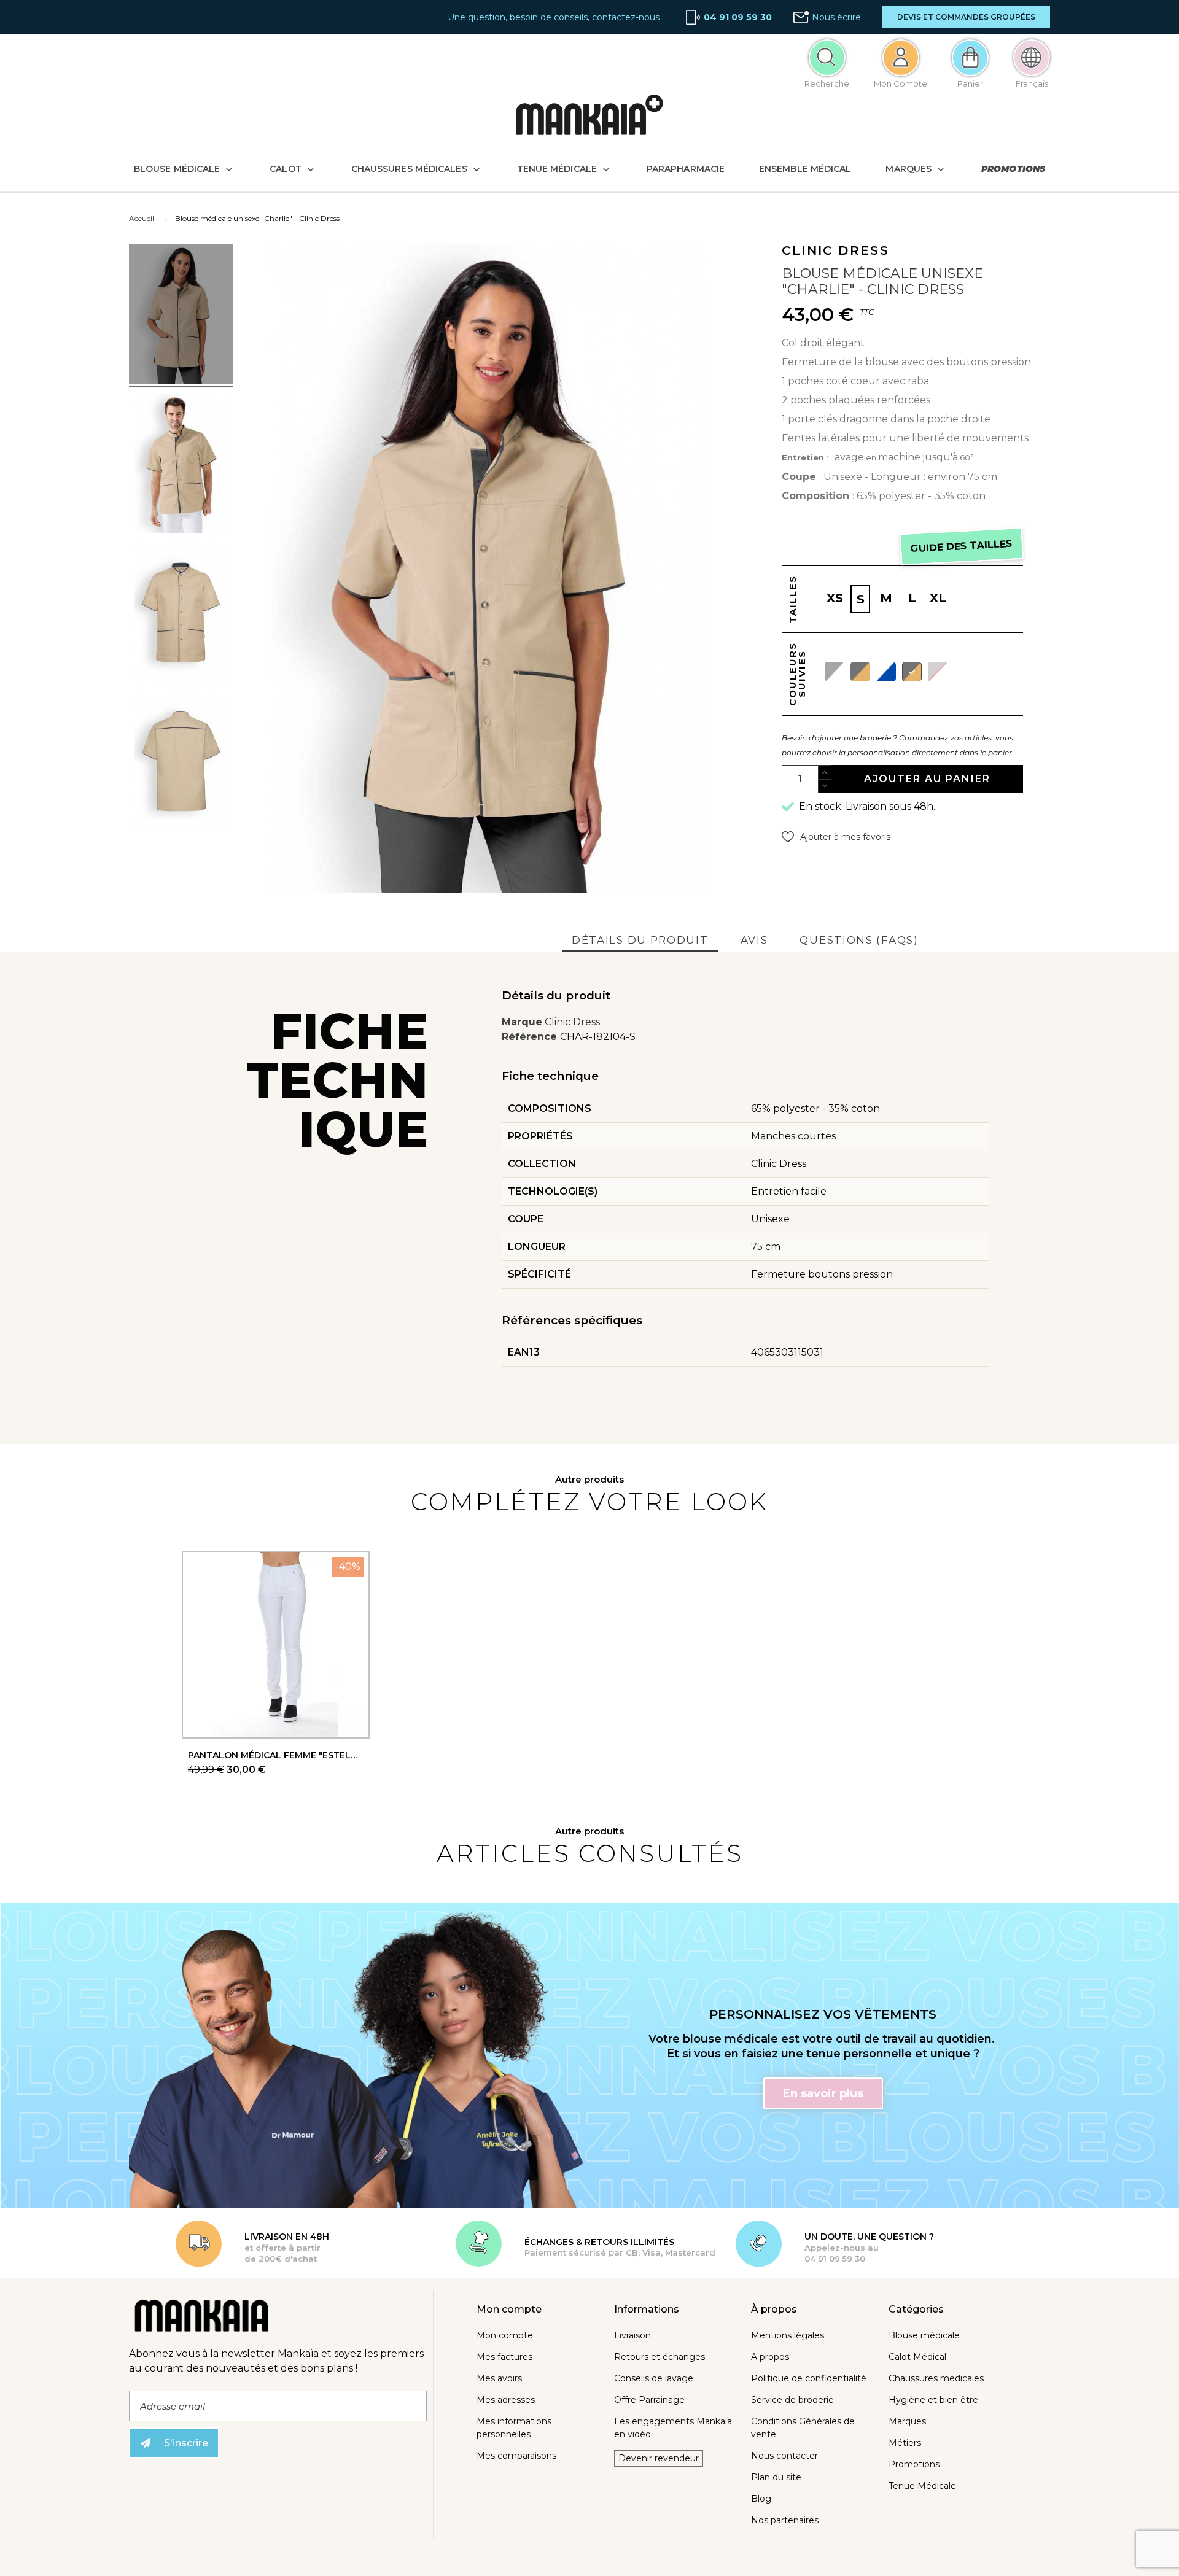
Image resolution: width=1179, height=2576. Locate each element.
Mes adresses (506, 2400)
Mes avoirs (499, 2378)
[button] (966, 17)
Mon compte (505, 2335)
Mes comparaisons (516, 2456)
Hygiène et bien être (933, 2400)
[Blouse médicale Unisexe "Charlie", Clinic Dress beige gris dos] (181, 763)
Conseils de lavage (654, 2378)
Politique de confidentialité (809, 2378)
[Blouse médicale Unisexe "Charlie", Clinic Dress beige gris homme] (181, 465)
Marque (522, 1022)
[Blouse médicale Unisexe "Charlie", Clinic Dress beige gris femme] (181, 316)
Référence (531, 1037)
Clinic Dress (572, 1022)
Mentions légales (788, 2335)
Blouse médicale (924, 2335)
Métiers (905, 2443)
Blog (761, 2499)
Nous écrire (836, 17)
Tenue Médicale (922, 2486)
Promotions (914, 2464)
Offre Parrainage (649, 2400)
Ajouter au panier (927, 779)
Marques (907, 2421)
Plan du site (776, 2477)
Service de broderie (792, 2400)
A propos (770, 2357)
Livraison (632, 2335)
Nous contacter (784, 2456)
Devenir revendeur (659, 2458)
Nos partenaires (785, 2520)
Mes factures (504, 2357)
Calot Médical (917, 2357)
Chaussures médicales (936, 2378)
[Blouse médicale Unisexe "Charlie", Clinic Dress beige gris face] (181, 614)
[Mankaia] (589, 118)
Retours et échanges (660, 2357)
